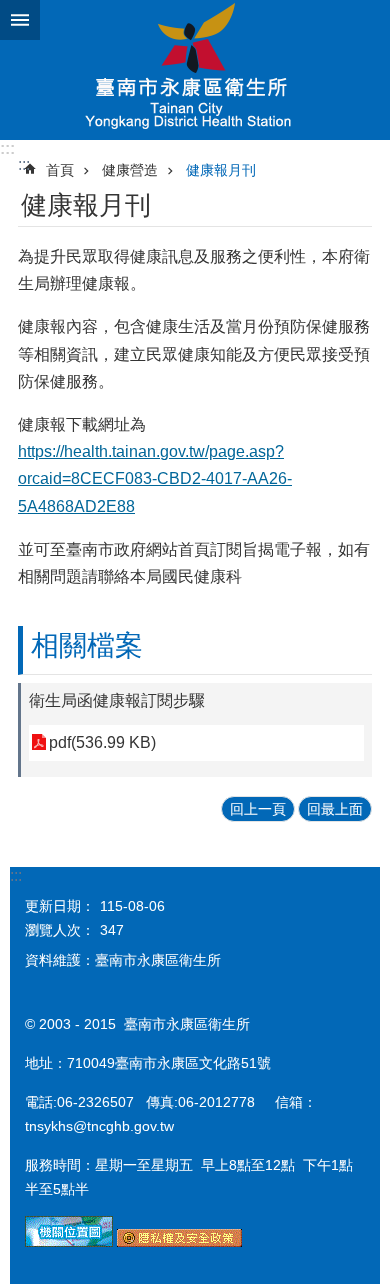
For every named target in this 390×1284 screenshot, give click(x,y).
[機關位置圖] (69, 1242)
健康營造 (130, 170)
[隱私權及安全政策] (179, 1242)
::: (7, 148)
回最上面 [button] (335, 809)
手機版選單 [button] (20, 20)
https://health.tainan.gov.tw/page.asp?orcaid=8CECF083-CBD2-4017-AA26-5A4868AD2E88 (155, 478)
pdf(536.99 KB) (102, 742)
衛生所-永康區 (195, 70)
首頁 (60, 170)
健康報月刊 (221, 170)
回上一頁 (258, 809)
